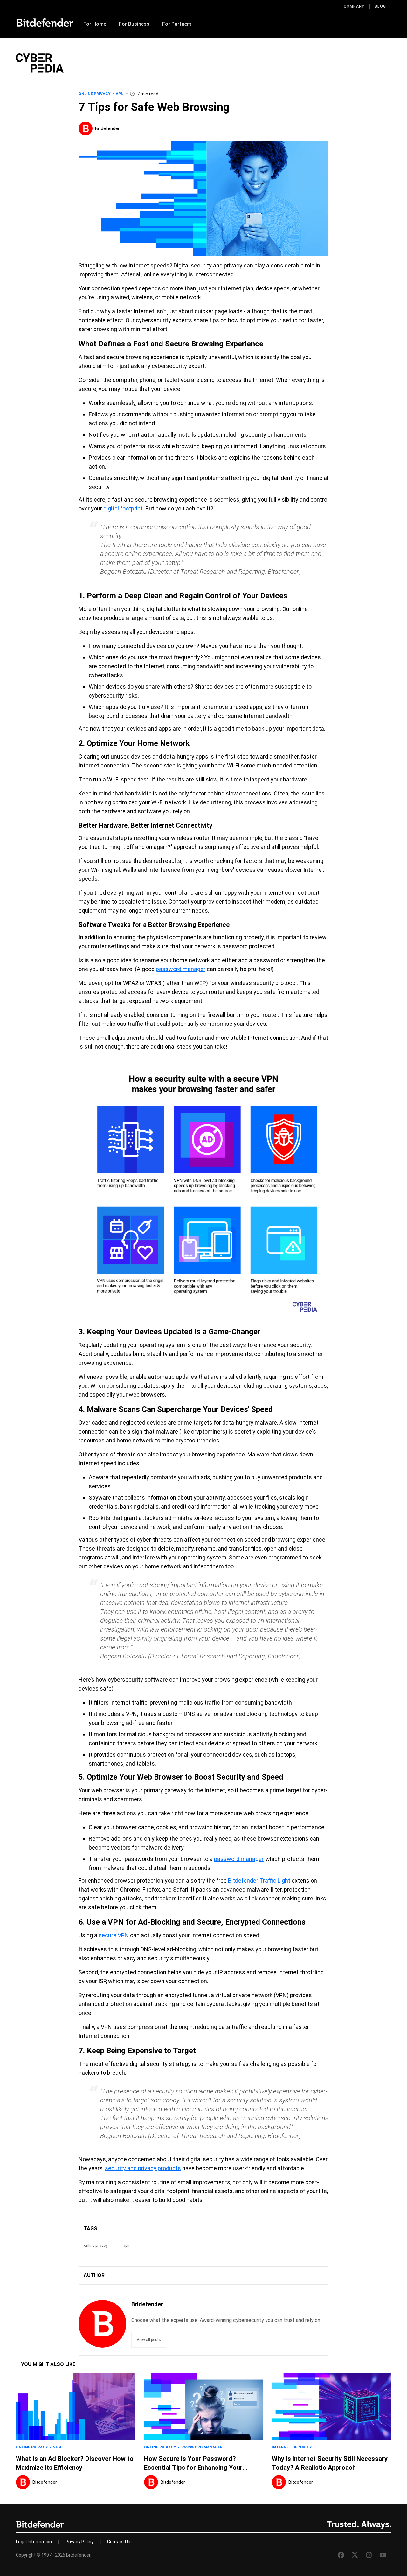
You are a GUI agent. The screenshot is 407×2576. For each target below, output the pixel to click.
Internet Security (292, 2447)
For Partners (177, 24)
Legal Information (34, 2542)
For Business (134, 24)
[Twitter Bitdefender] (355, 2555)
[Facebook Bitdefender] (341, 2555)
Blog (380, 6)
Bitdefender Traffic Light (259, 1881)
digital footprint (123, 508)
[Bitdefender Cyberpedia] (40, 63)
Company (354, 6)
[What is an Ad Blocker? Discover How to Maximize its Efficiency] (76, 2406)
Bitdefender (107, 128)
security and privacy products (143, 2168)
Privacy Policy (79, 2542)
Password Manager (202, 2447)
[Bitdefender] (45, 23)
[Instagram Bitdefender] (369, 2555)
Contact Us (119, 2542)
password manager (181, 969)
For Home (95, 24)
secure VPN (114, 1935)
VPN (120, 94)
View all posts (149, 2340)
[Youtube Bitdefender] (383, 2555)
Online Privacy (95, 94)
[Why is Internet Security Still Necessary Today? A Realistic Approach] (331, 2406)
